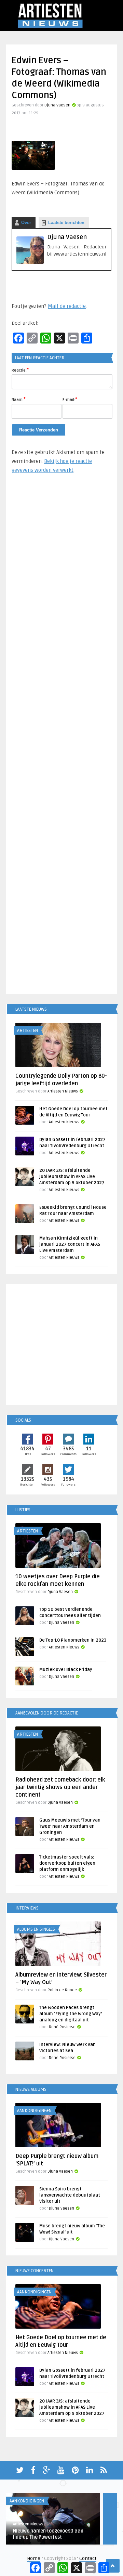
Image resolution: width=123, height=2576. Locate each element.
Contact (88, 2558)
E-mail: (70, 399)
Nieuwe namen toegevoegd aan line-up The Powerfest (48, 2534)
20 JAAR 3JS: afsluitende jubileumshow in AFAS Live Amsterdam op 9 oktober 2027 (72, 1177)
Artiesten (28, 1031)
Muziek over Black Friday (66, 1670)
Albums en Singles (36, 1929)
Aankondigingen (34, 2111)
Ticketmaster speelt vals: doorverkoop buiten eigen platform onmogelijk (67, 1863)
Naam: (19, 399)
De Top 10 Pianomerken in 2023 (73, 1640)
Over (26, 223)
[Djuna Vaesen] (30, 262)
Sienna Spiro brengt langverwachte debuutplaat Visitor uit (70, 2195)
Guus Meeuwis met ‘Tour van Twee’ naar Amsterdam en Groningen (70, 1826)
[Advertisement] (61, 737)
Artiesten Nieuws (63, 1091)
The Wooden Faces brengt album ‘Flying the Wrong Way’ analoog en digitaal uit (71, 2014)
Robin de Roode (62, 1990)
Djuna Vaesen (57, 105)
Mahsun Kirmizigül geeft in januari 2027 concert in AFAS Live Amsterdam (70, 1244)
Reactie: (20, 370)
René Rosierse (62, 2027)
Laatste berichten (66, 223)
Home (34, 2558)
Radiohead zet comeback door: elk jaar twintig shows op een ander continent (60, 1787)
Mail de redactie (67, 306)
